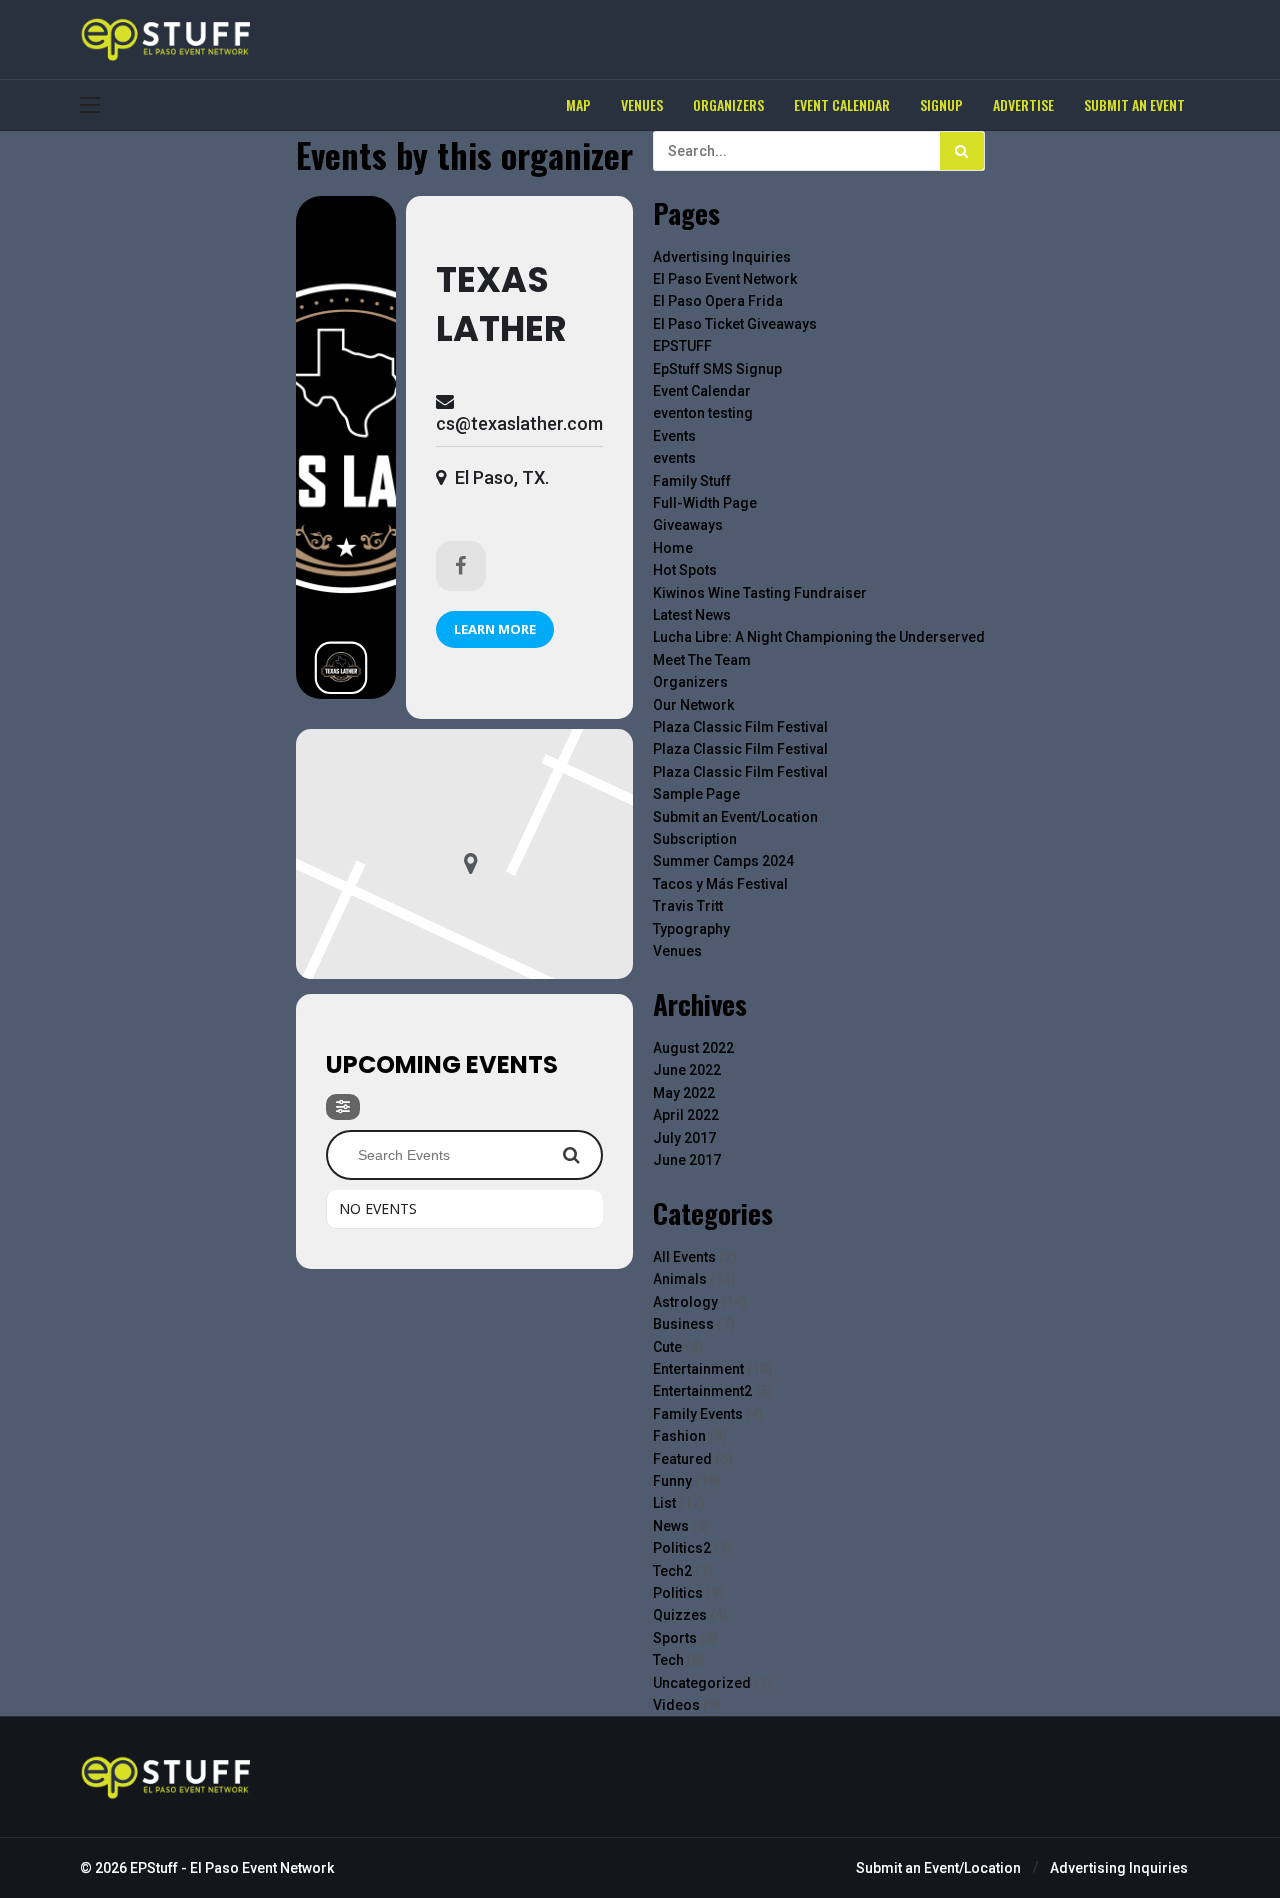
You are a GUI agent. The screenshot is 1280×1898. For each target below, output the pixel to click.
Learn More (495, 629)
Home (673, 548)
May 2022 (684, 1093)
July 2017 (684, 1138)
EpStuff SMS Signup (717, 369)
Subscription (695, 839)
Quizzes (680, 1615)
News (671, 1526)
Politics (678, 1593)
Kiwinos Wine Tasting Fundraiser (760, 593)
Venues (677, 951)
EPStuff (154, 1868)
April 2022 (686, 1115)
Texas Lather (501, 304)
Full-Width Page (705, 503)
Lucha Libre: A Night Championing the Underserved (819, 637)
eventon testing (703, 413)
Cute (667, 1347)
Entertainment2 (702, 1391)
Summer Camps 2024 (723, 861)
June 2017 (687, 1160)
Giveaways (688, 525)
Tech (668, 1660)
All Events (684, 1257)
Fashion (679, 1436)
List (664, 1503)
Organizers (690, 682)
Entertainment (698, 1369)
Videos (676, 1705)
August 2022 (693, 1048)
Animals (680, 1279)
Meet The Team (702, 660)
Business (683, 1324)
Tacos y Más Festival (720, 884)
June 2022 (687, 1070)
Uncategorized (702, 1683)
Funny (672, 1481)
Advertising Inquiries (722, 257)
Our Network (693, 705)
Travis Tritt (688, 906)
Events (674, 436)
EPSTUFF (682, 346)
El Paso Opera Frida (718, 301)
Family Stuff (692, 481)
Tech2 (672, 1571)
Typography (691, 929)
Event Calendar (702, 391)
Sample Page (696, 794)
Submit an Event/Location (735, 817)
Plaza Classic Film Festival (740, 727)
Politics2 (682, 1548)
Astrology (685, 1302)
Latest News (692, 615)
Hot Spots (685, 570)
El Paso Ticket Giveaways (735, 324)
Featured (682, 1459)
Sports (675, 1638)
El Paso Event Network (725, 279)
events (674, 458)
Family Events (698, 1414)
